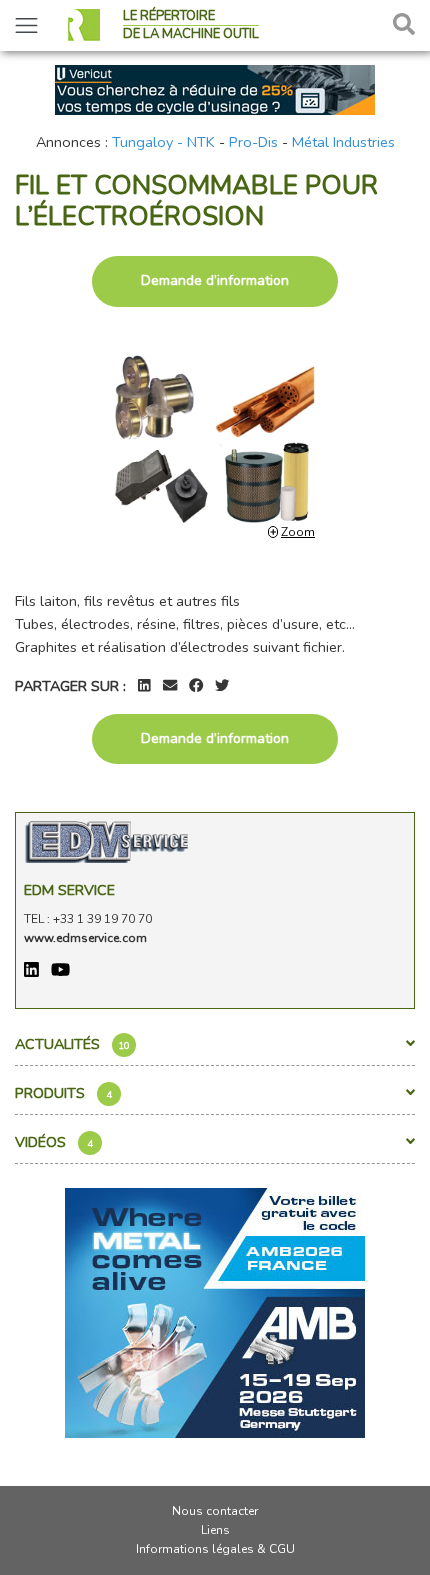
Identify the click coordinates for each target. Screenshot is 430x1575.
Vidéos (54, 1142)
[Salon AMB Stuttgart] (215, 1311)
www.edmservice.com (85, 938)
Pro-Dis (253, 142)
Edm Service (69, 890)
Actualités (72, 1044)
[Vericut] (215, 88)
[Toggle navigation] (26, 25)
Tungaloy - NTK (163, 142)
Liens (215, 1530)
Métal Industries (343, 142)
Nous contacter (215, 1511)
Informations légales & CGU (215, 1549)
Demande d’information (215, 280)
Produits (63, 1093)
